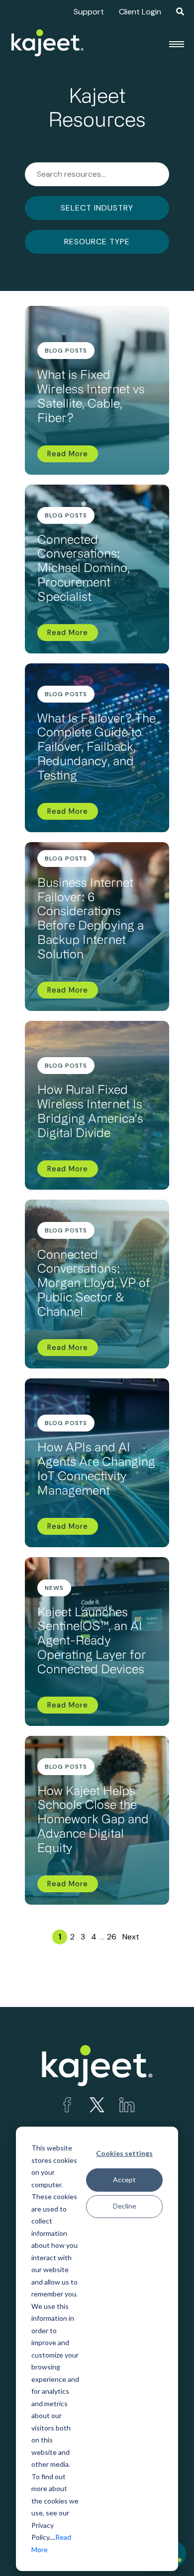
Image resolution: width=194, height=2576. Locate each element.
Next (131, 1937)
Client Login (140, 12)
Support (89, 12)
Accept (124, 2180)
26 (112, 1937)
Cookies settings (124, 2153)
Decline (125, 2206)
